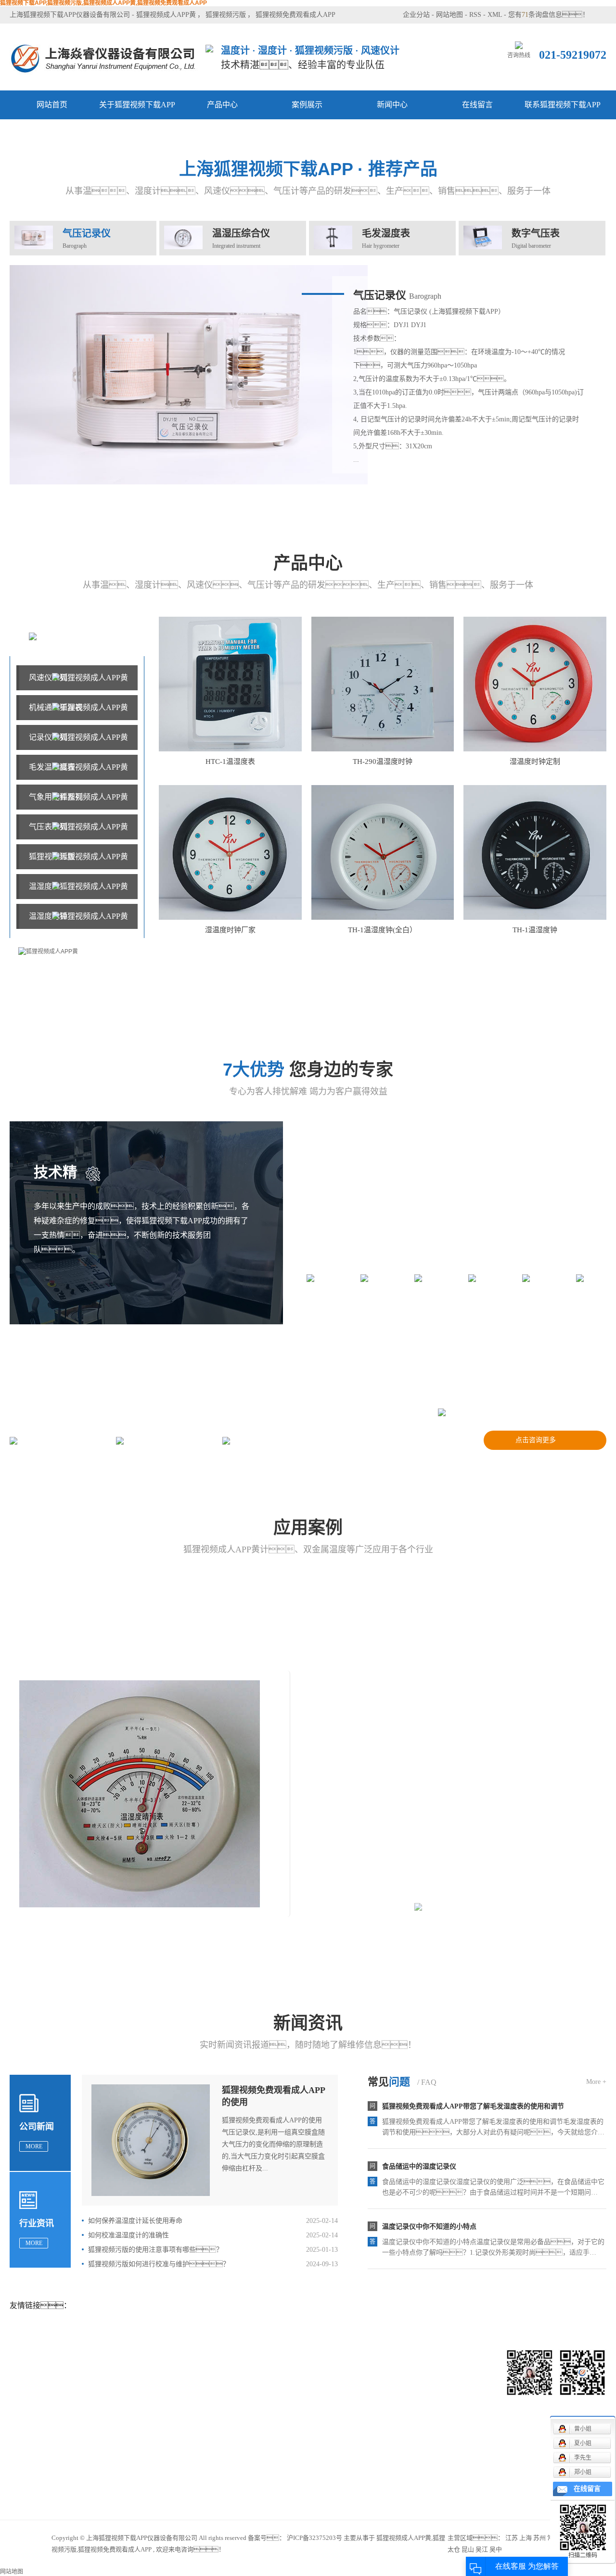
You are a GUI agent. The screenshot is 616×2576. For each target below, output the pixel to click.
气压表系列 (48, 827)
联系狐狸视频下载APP (563, 105)
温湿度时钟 (48, 916)
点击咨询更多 (536, 1440)
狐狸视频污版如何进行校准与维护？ (159, 2264)
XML (495, 15)
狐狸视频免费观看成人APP (295, 15)
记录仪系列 (48, 737)
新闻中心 (392, 105)
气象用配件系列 (56, 797)
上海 (526, 2538)
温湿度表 (44, 886)
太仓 (454, 2549)
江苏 (512, 2538)
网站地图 (449, 15)
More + (596, 2082)
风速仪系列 (48, 678)
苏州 (539, 2538)
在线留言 (477, 105)
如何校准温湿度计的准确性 (128, 2235)
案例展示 (307, 105)
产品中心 (222, 105)
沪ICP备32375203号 (314, 2538)
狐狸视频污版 (226, 15)
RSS (475, 15)
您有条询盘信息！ (549, 15)
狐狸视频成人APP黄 (166, 15)
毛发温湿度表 (52, 767)
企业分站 (416, 15)
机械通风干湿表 (56, 707)
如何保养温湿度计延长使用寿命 (135, 2221)
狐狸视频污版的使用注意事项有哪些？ (155, 2250)
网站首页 (52, 105)
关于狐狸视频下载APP (137, 105)
